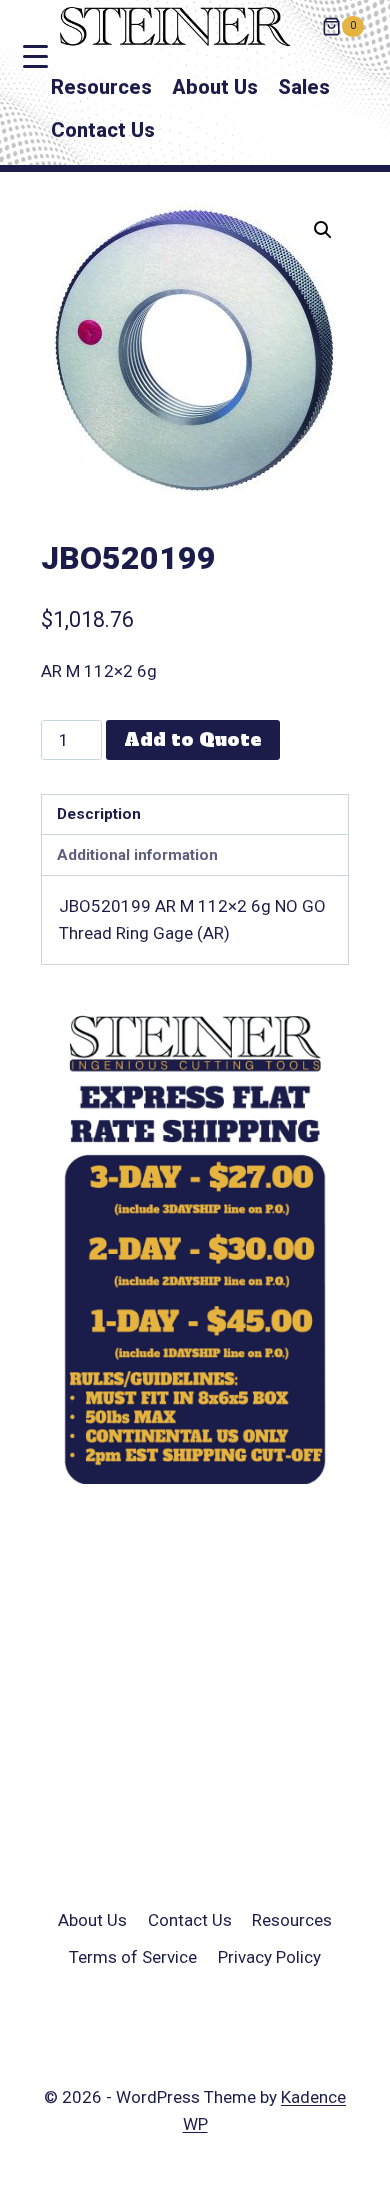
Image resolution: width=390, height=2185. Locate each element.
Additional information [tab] (137, 855)
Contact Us (103, 130)
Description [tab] (99, 814)
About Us (215, 87)
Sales (304, 87)
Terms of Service (133, 1957)
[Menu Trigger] (35, 56)
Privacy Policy (269, 1957)
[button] (323, 230)
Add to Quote (193, 739)
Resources (101, 87)
